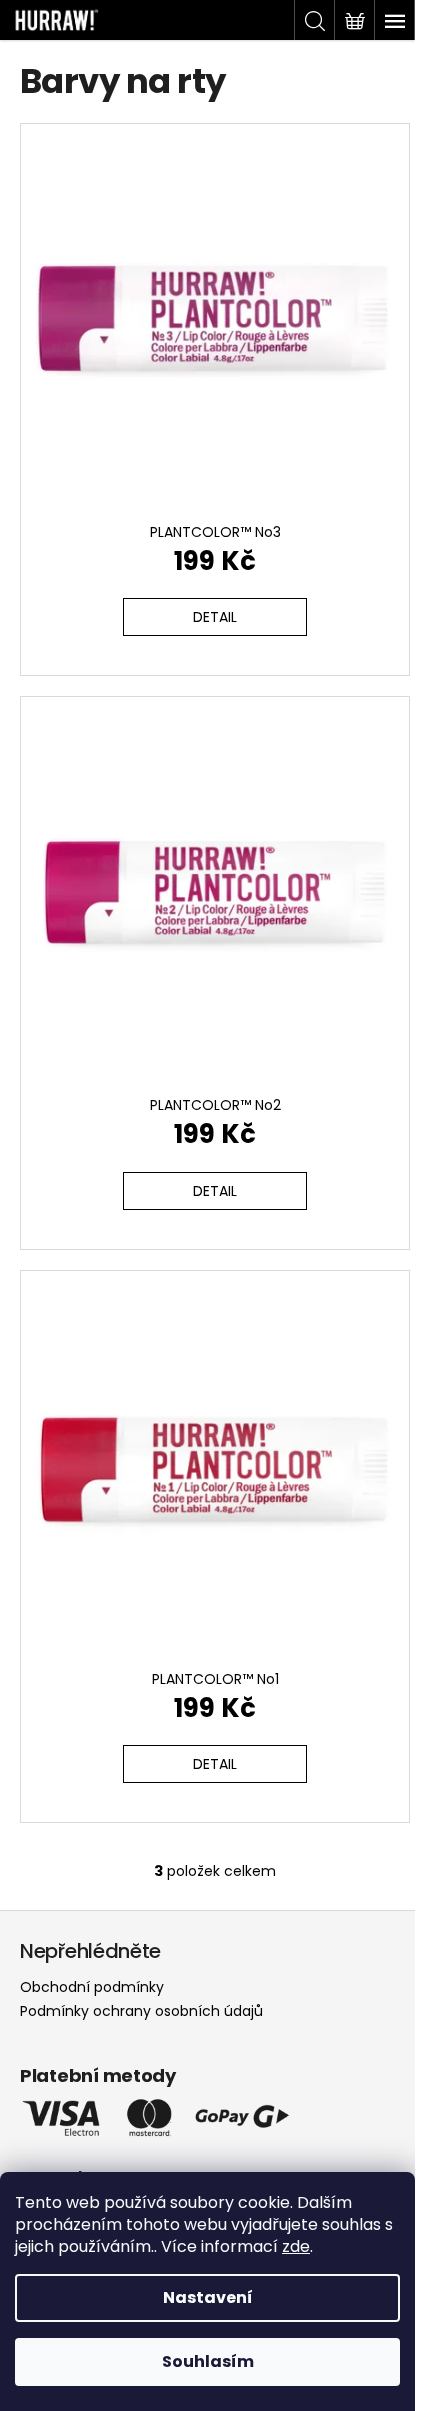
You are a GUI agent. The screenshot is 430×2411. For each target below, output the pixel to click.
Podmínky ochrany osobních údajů (141, 2011)
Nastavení (208, 2297)
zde (296, 2246)
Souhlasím (208, 2361)
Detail (215, 617)
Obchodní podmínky (92, 1987)
